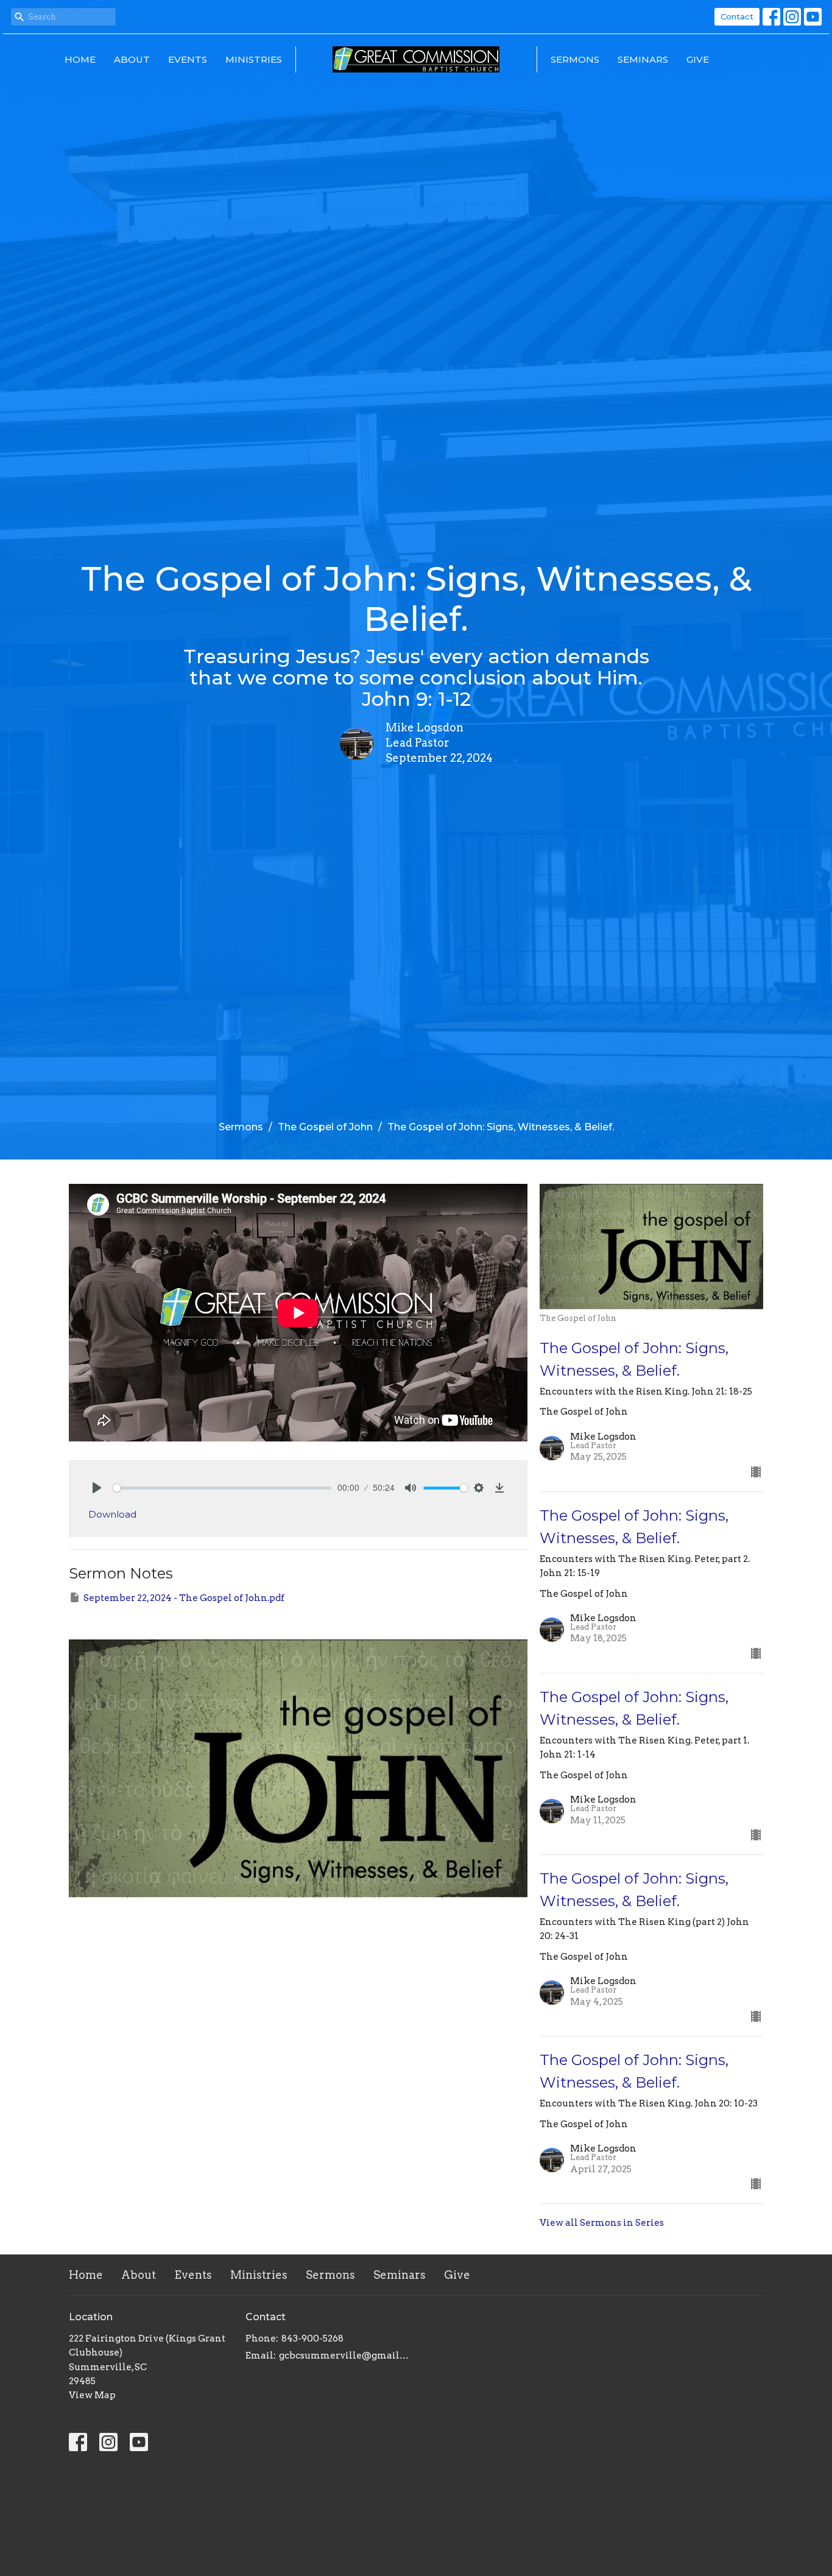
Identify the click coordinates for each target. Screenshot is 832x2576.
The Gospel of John (325, 1127)
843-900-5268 (312, 2338)
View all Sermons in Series (602, 2223)
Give (698, 59)
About (132, 59)
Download (112, 1514)
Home (80, 59)
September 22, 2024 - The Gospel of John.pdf (184, 1598)
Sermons (575, 59)
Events (188, 59)
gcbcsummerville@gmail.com (344, 2356)
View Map (92, 2395)
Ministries (254, 59)
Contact (737, 16)
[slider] (222, 1488)
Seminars (643, 59)
